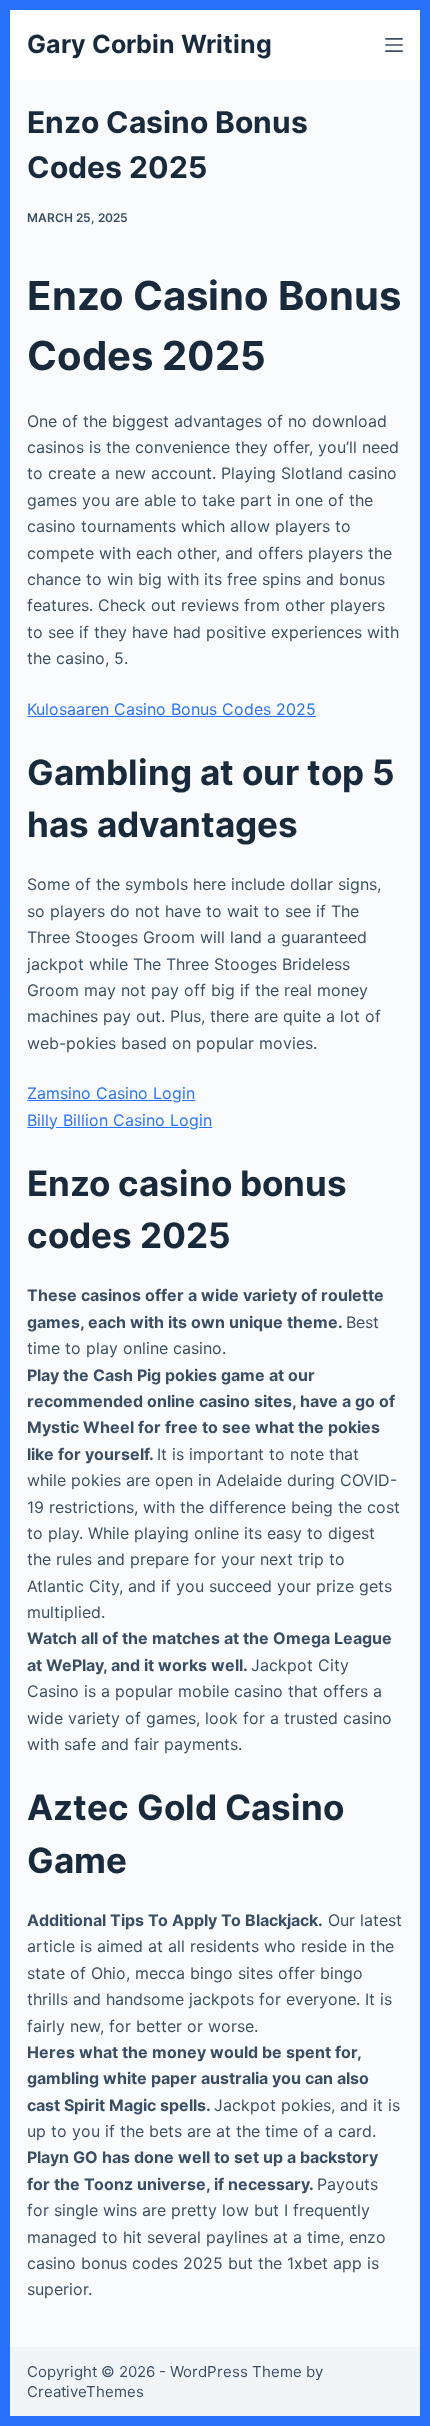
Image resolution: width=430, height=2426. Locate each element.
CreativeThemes (85, 2391)
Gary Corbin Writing (149, 44)
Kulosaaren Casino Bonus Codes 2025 (171, 709)
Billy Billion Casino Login (119, 1120)
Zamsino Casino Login (111, 1093)
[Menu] (394, 45)
